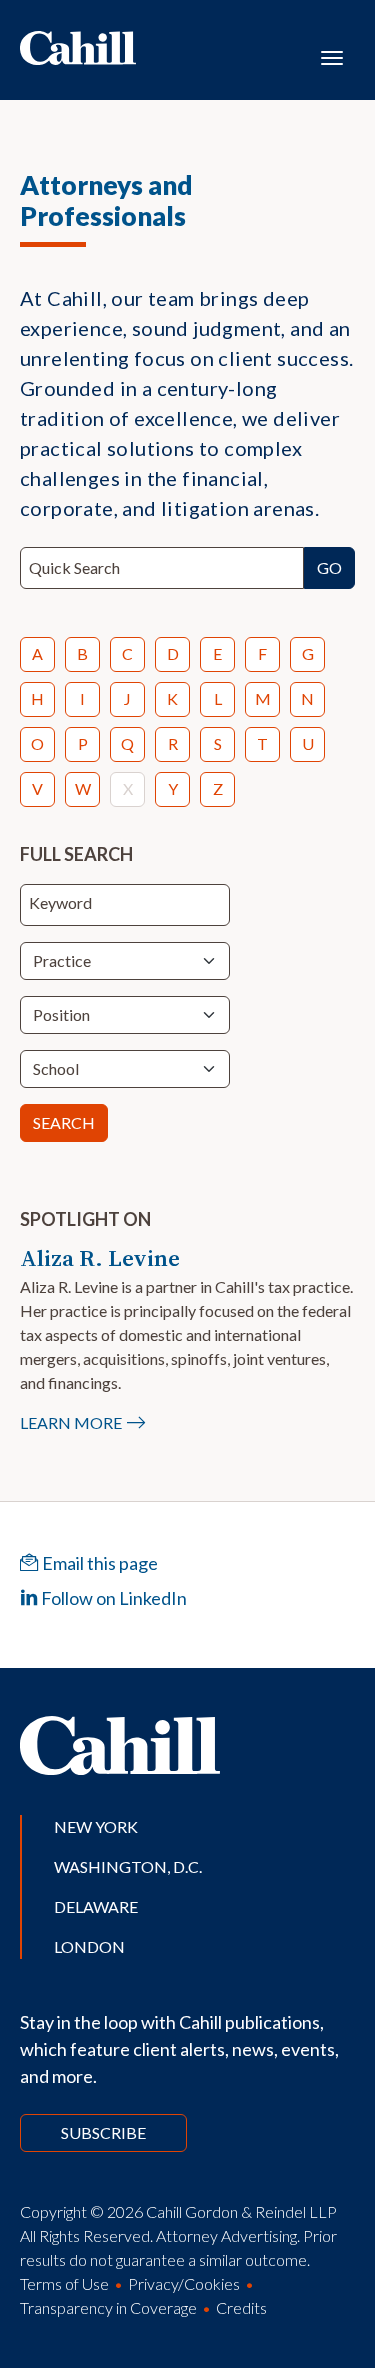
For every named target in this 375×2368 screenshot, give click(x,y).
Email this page (98, 1563)
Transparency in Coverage (108, 2307)
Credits (241, 2307)
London (89, 1946)
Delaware (96, 1906)
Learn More (71, 1422)
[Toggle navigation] (332, 56)
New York (96, 1826)
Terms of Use (64, 2283)
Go (329, 567)
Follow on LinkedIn (112, 1598)
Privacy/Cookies (184, 2283)
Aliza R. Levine (100, 1258)
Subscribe (103, 2132)
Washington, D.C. (128, 1866)
